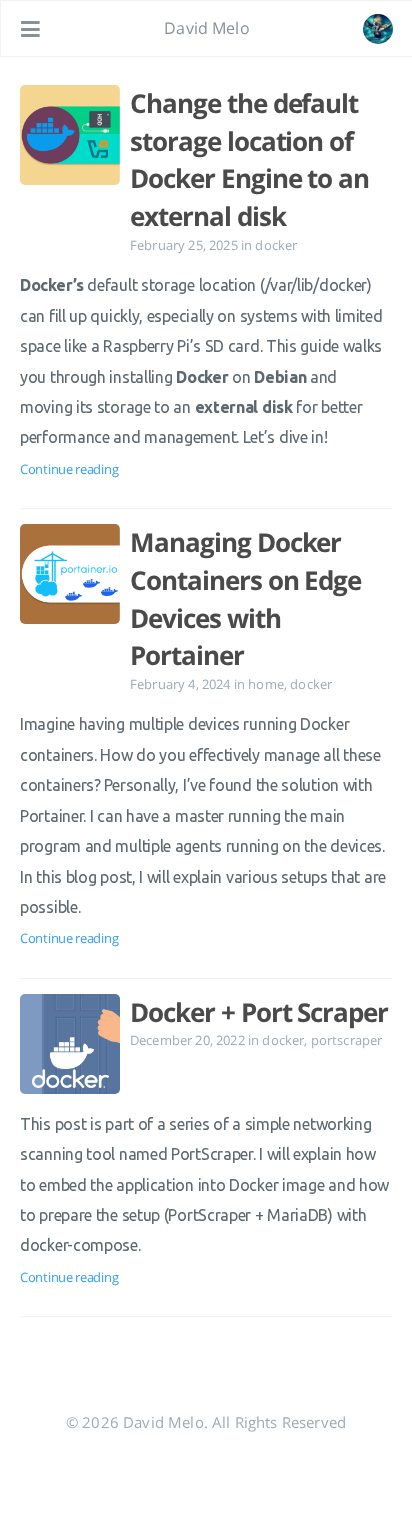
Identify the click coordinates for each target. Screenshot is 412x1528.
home (266, 684)
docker (276, 245)
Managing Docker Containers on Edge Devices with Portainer (245, 598)
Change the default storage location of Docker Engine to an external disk (249, 159)
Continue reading (69, 469)
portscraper (347, 1040)
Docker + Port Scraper (259, 1012)
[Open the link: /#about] (378, 29)
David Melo (207, 28)
